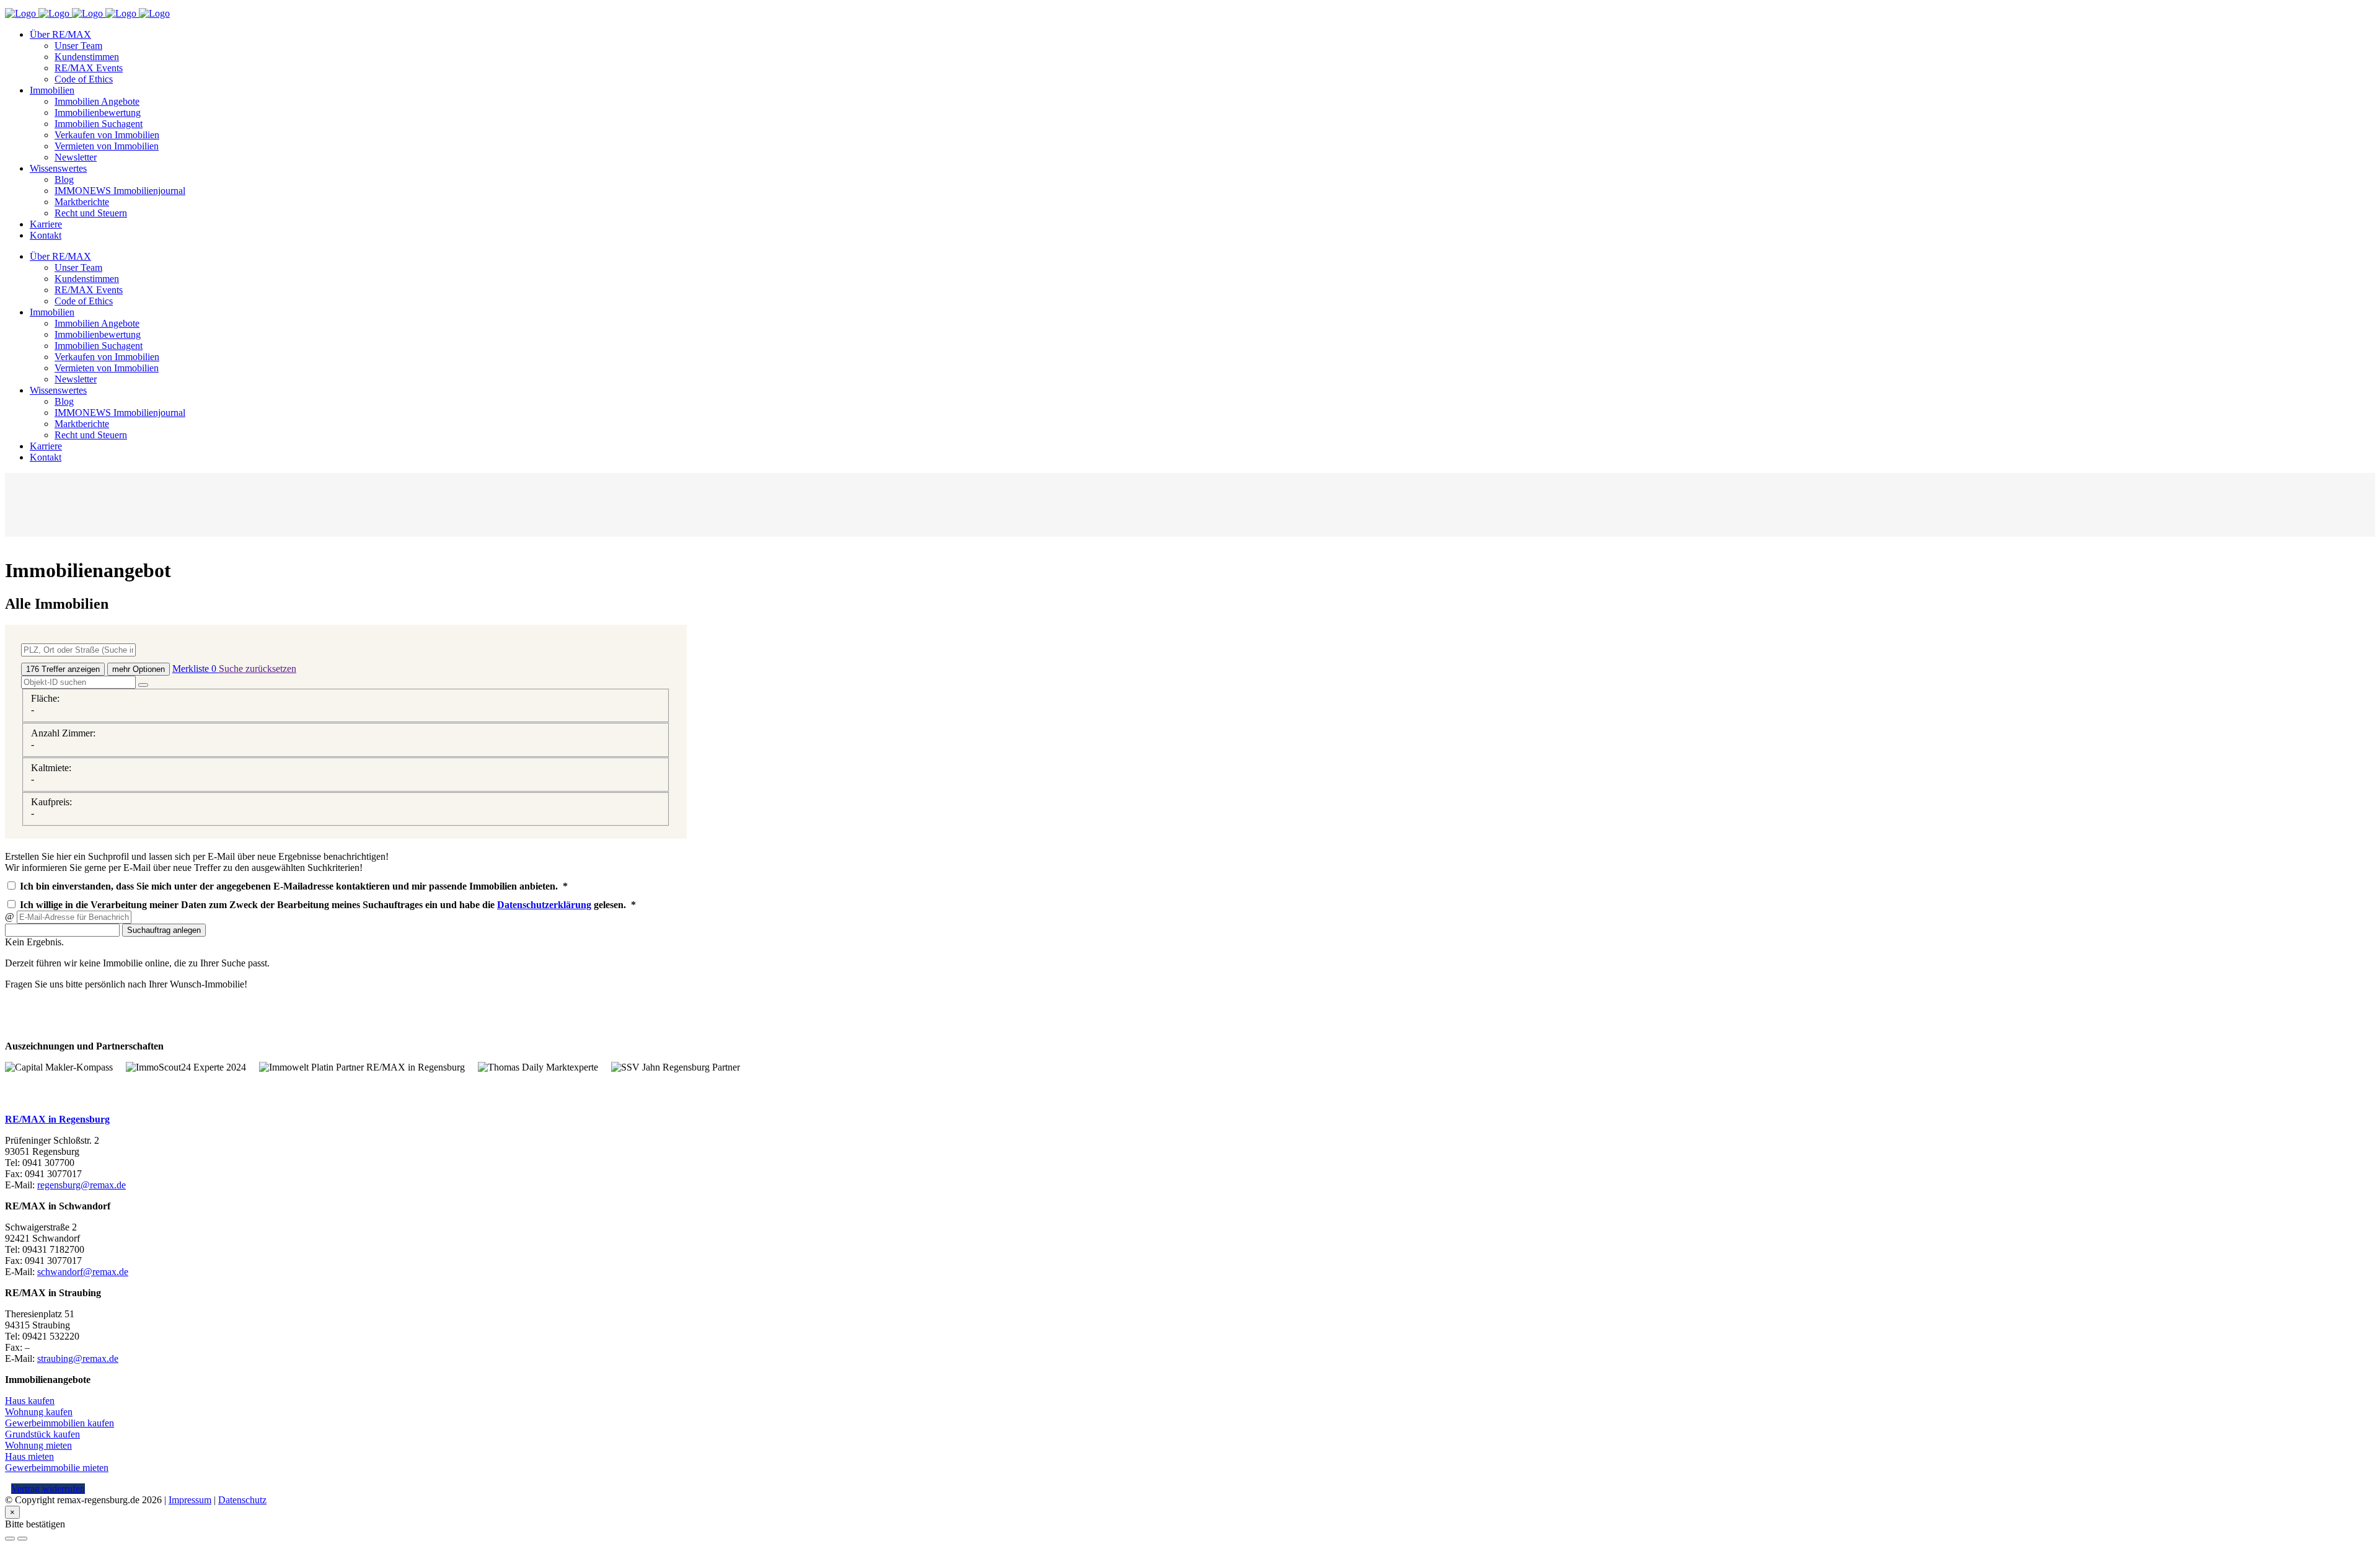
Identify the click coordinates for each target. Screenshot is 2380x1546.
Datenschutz (242, 1500)
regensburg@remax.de (82, 1185)
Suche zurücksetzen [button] (258, 669)
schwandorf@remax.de (83, 1272)
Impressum (190, 1500)
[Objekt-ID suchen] (143, 685)
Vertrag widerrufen (48, 1489)
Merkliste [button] (194, 669)
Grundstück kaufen (42, 1434)
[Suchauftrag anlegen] (22, 1539)
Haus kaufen (30, 1401)
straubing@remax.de (78, 1358)
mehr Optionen (139, 669)
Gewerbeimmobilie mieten (57, 1468)
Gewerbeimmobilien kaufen (59, 1423)
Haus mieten (29, 1456)
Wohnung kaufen (39, 1412)
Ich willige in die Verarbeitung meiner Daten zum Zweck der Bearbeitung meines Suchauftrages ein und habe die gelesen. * (327, 905)
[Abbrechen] (10, 1539)
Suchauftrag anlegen (164, 930)
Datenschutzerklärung (544, 905)
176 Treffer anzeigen (63, 669)
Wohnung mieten (38, 1445)
